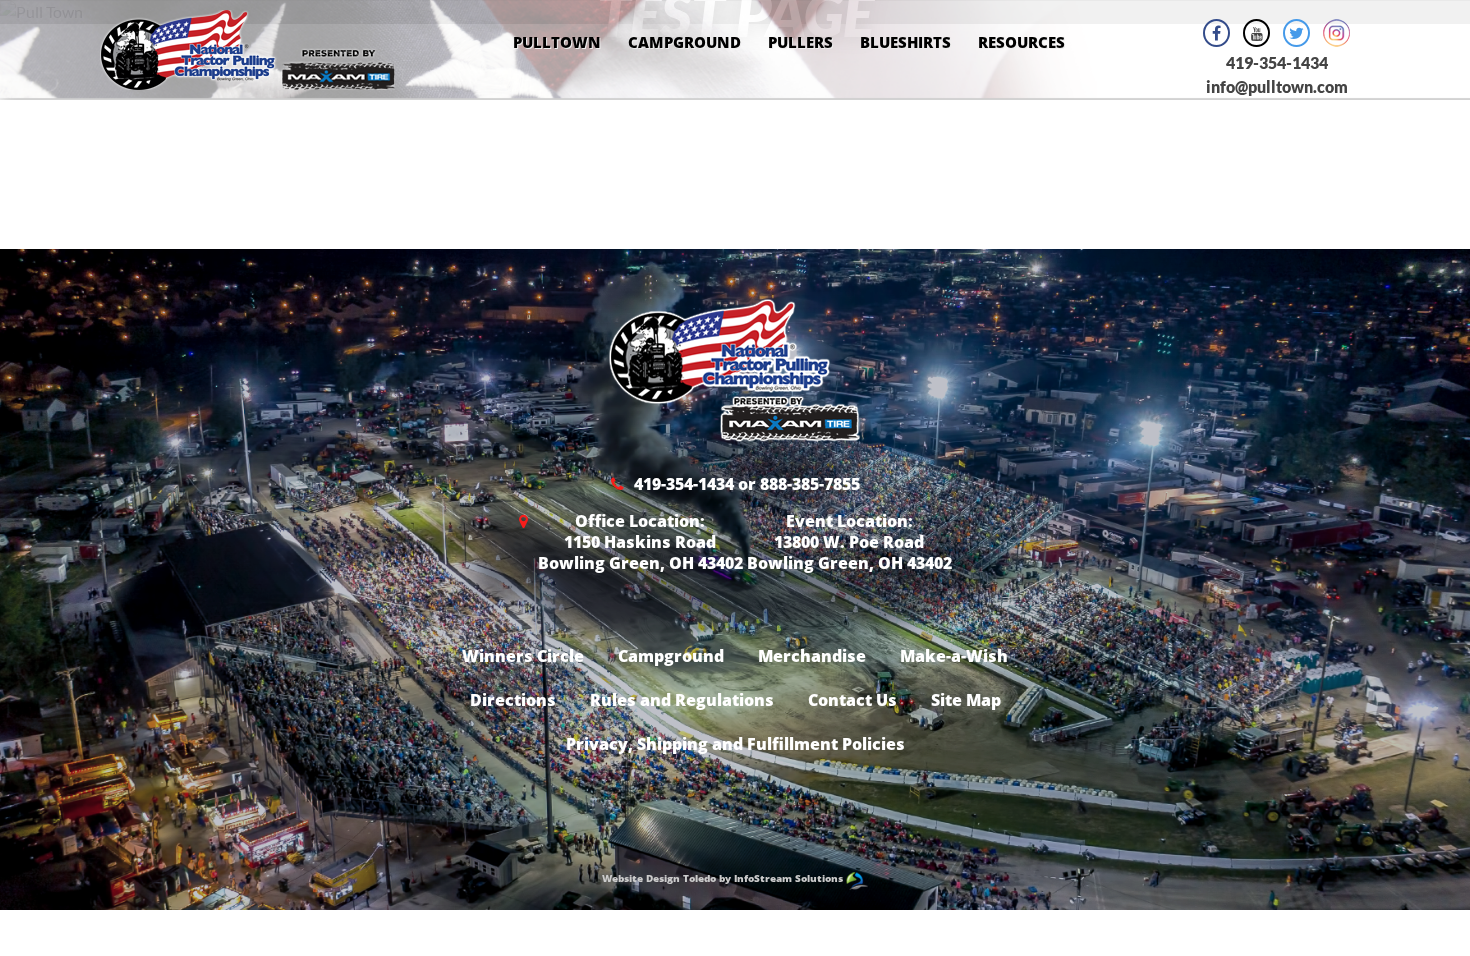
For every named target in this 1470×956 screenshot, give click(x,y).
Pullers (800, 42)
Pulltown (557, 42)
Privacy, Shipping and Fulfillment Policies (735, 744)
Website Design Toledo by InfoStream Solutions (724, 878)
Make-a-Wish (954, 656)
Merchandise (812, 656)
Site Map (966, 700)
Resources (1021, 42)
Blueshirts (905, 42)
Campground (684, 42)
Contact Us (852, 700)
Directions (513, 700)
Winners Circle (523, 656)
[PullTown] (247, 77)
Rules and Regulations (682, 700)
